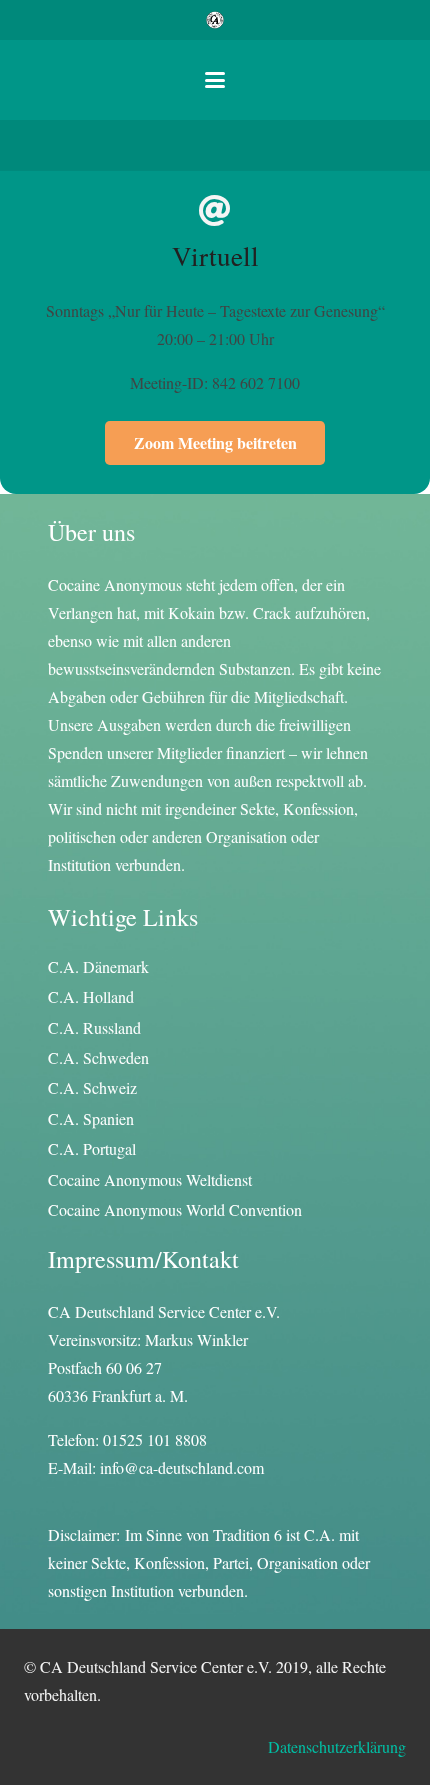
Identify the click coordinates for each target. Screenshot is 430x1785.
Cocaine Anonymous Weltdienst (150, 1179)
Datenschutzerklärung (337, 1746)
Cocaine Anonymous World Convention (175, 1209)
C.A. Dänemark (98, 966)
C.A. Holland (91, 996)
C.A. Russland (94, 1027)
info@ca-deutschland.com (182, 1467)
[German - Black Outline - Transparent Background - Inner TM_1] (214, 20)
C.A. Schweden (98, 1057)
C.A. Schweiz (92, 1087)
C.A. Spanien (91, 1118)
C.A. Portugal (92, 1148)
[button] (215, 80)
